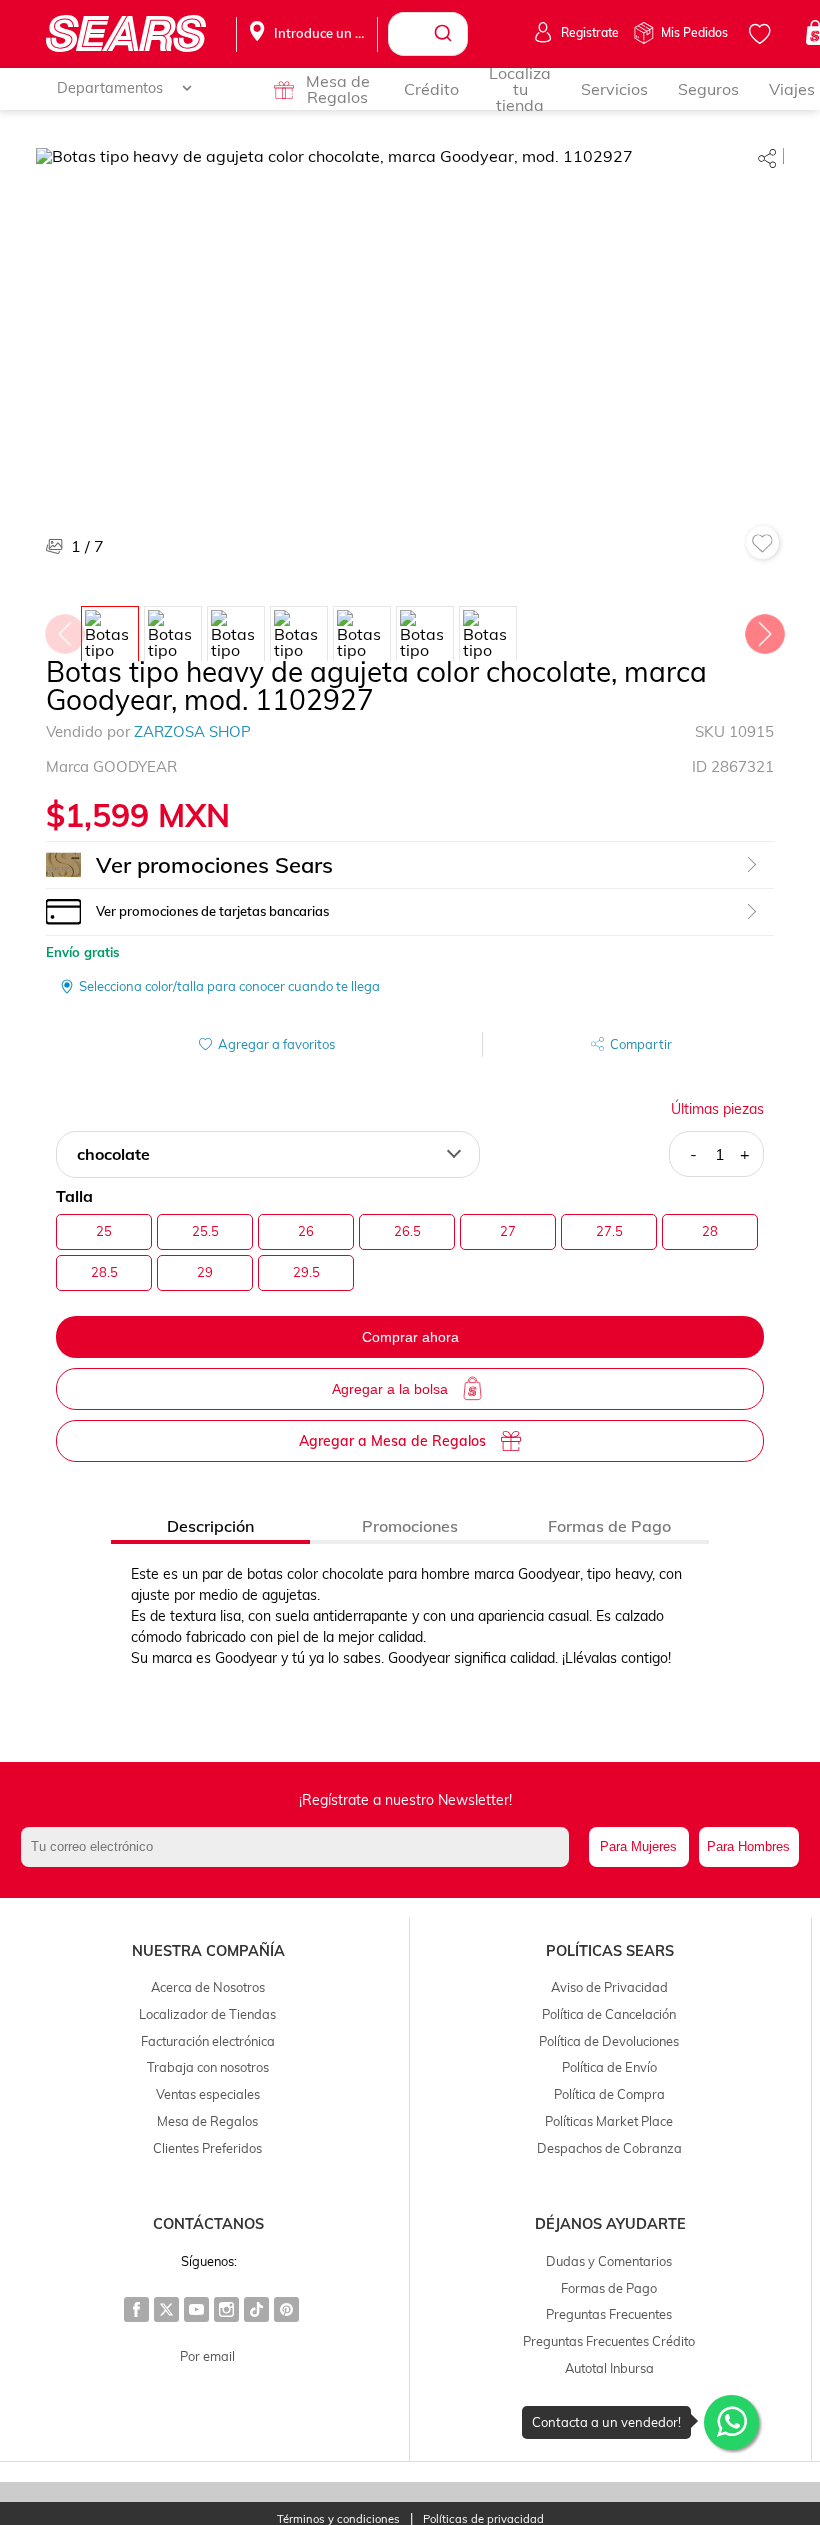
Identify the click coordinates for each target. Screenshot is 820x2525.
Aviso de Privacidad (609, 1987)
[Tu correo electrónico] (299, 1847)
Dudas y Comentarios (609, 2261)
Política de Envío (609, 2067)
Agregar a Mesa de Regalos (392, 1441)
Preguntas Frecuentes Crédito (609, 2341)
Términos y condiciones (338, 2519)
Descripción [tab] (210, 1526)
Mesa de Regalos (338, 89)
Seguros (708, 89)
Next (764, 629)
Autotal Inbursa (609, 2368)
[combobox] (428, 34)
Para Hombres (748, 1846)
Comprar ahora (410, 1337)
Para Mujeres (638, 1846)
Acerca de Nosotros (208, 1987)
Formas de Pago (609, 2288)
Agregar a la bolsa (390, 1389)
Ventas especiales (208, 2094)
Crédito (431, 89)
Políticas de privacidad (483, 2519)
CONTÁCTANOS (208, 2224)
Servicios (614, 89)
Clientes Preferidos (207, 2148)
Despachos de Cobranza (609, 2148)
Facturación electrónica (208, 2041)
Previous (64, 629)
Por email (207, 2356)
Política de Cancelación (609, 2014)
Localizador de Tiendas (207, 2014)
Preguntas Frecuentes (609, 2314)
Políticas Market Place (609, 2121)
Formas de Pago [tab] (609, 1526)
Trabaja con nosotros (208, 2067)
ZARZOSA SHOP (192, 731)
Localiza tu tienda (520, 89)
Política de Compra (609, 2094)
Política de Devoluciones (609, 2041)
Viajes (792, 89)
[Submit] (445, 34)
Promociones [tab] (410, 1526)
